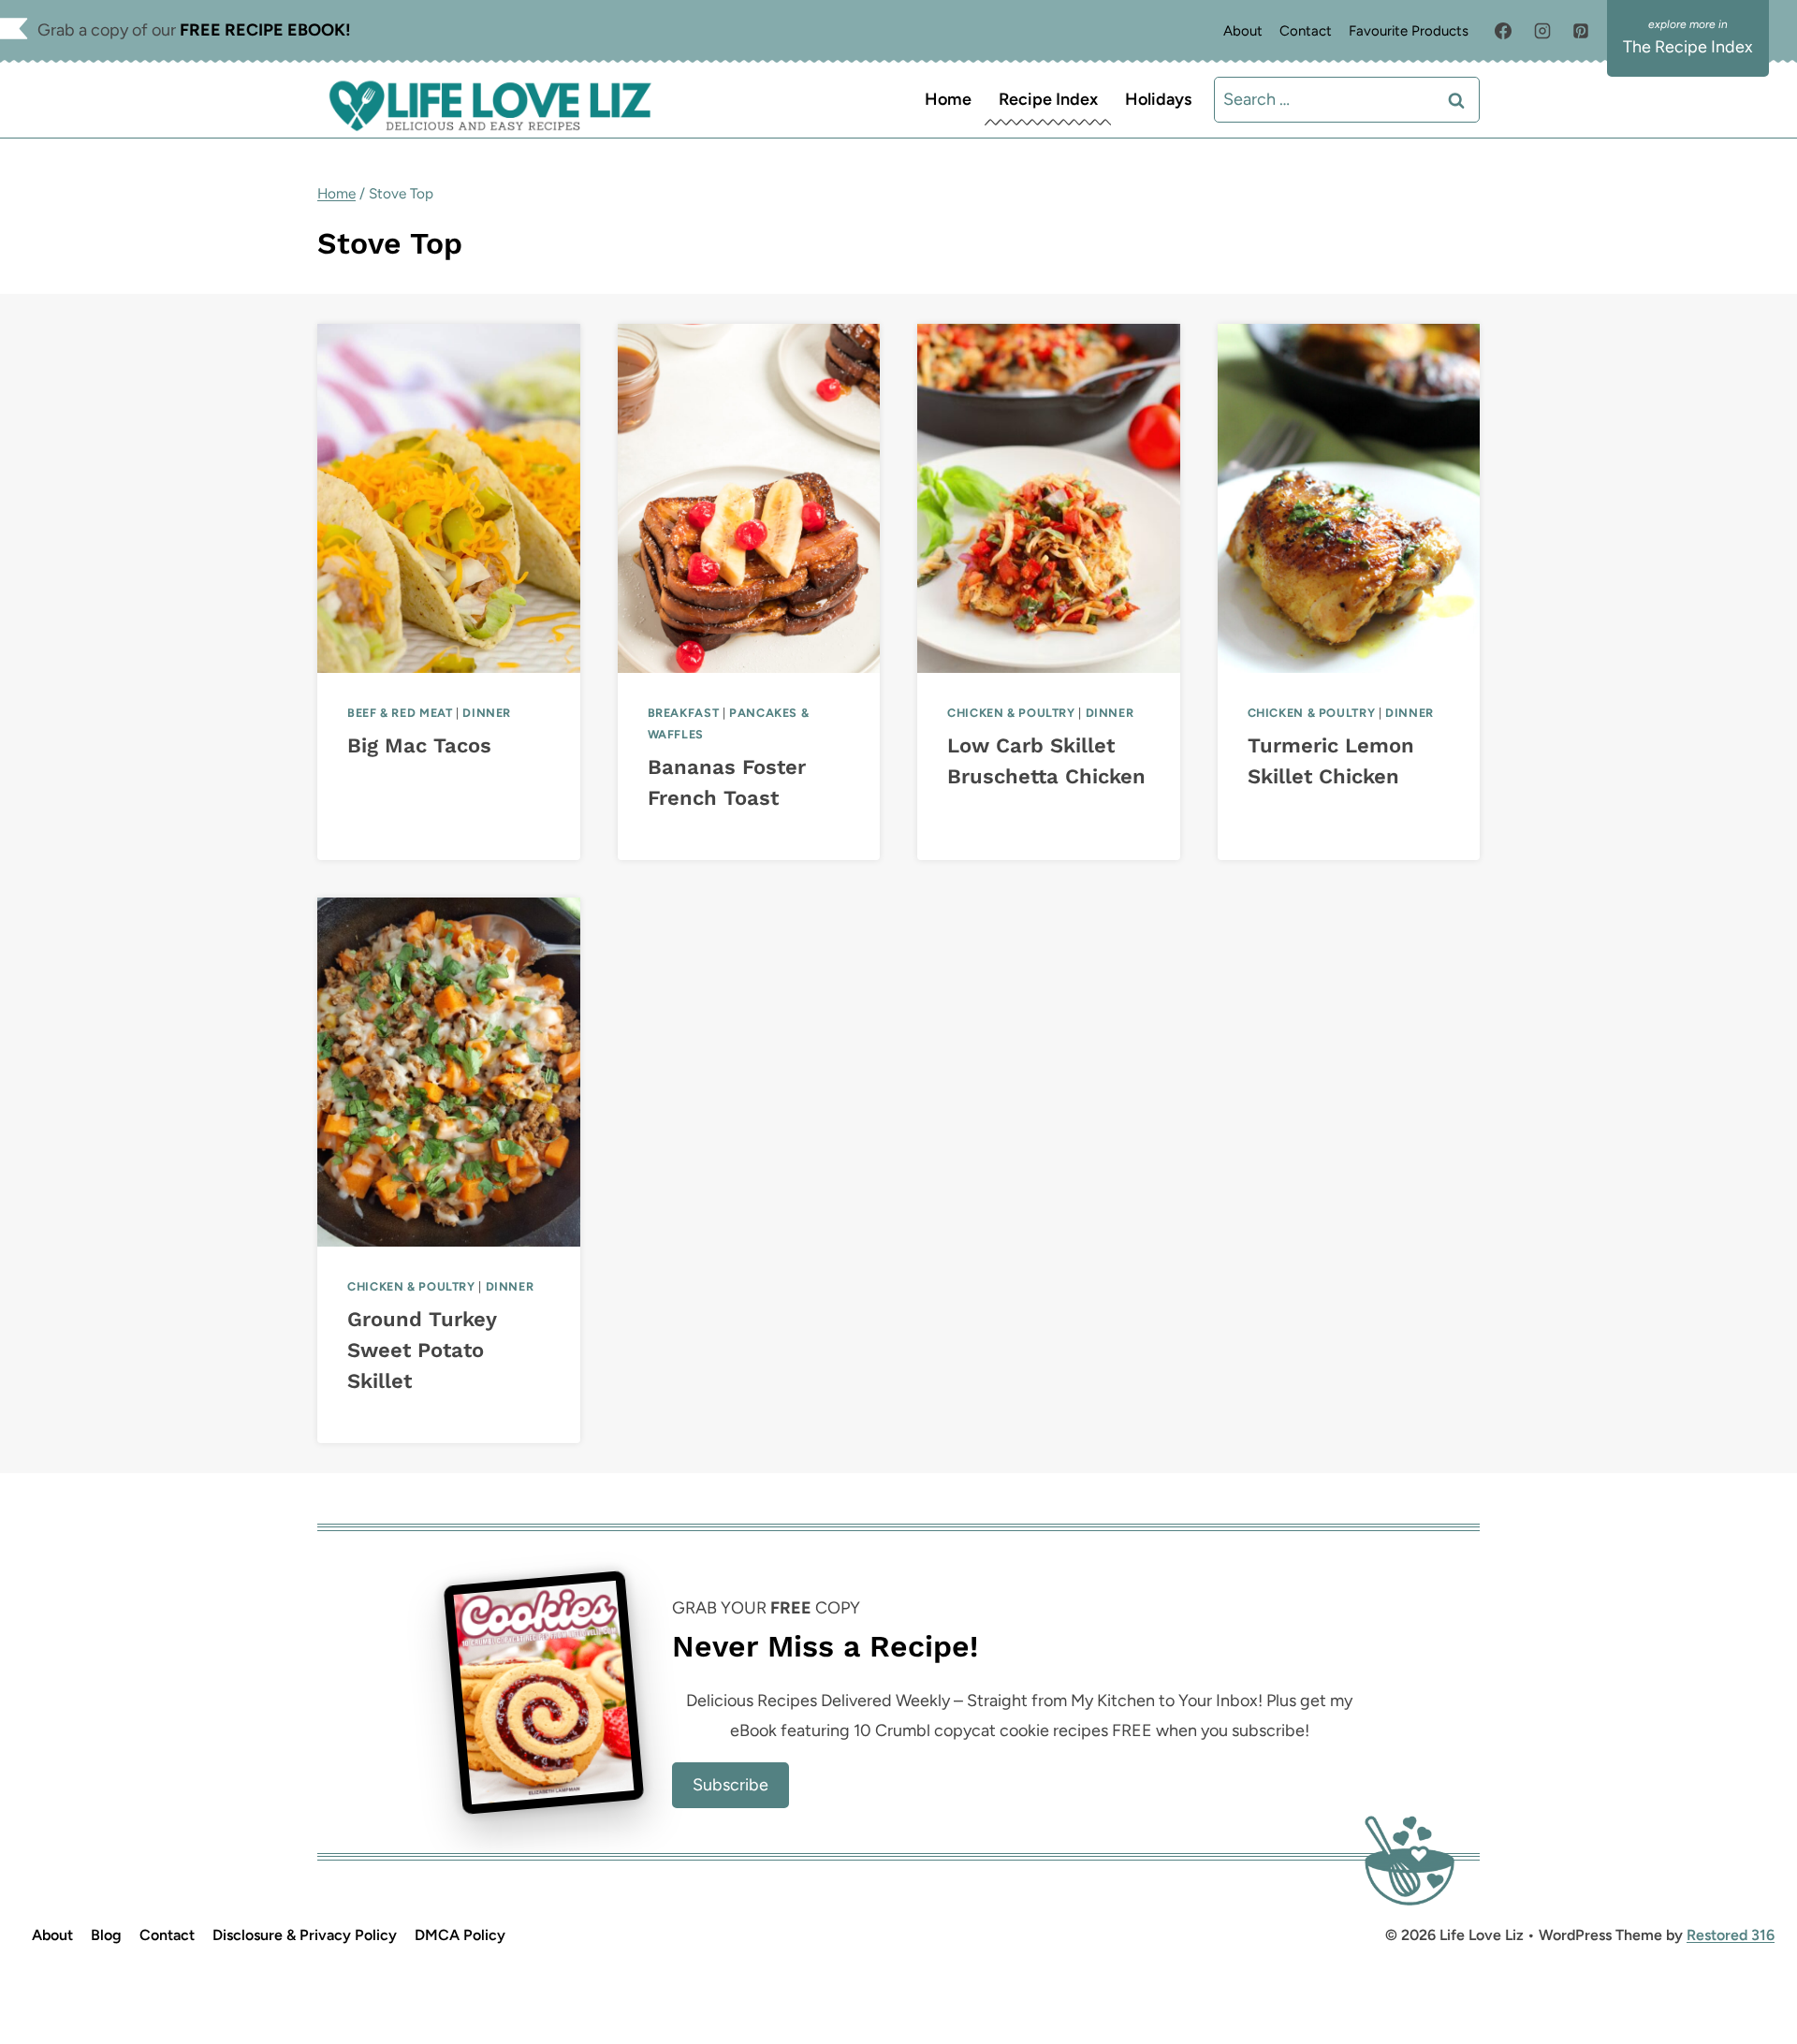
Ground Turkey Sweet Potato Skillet (422, 1350)
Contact (1306, 31)
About (1243, 31)
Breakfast (684, 713)
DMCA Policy (460, 1935)
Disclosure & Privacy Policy (305, 1935)
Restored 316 (1731, 1935)
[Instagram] (1542, 31)
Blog (106, 1935)
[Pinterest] (1581, 31)
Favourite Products (1409, 31)
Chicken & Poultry (1011, 713)
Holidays (1158, 99)
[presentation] (449, 498)
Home (948, 99)
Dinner (487, 713)
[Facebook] (1503, 31)
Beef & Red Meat (400, 713)
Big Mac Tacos (419, 745)
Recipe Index (1048, 99)
